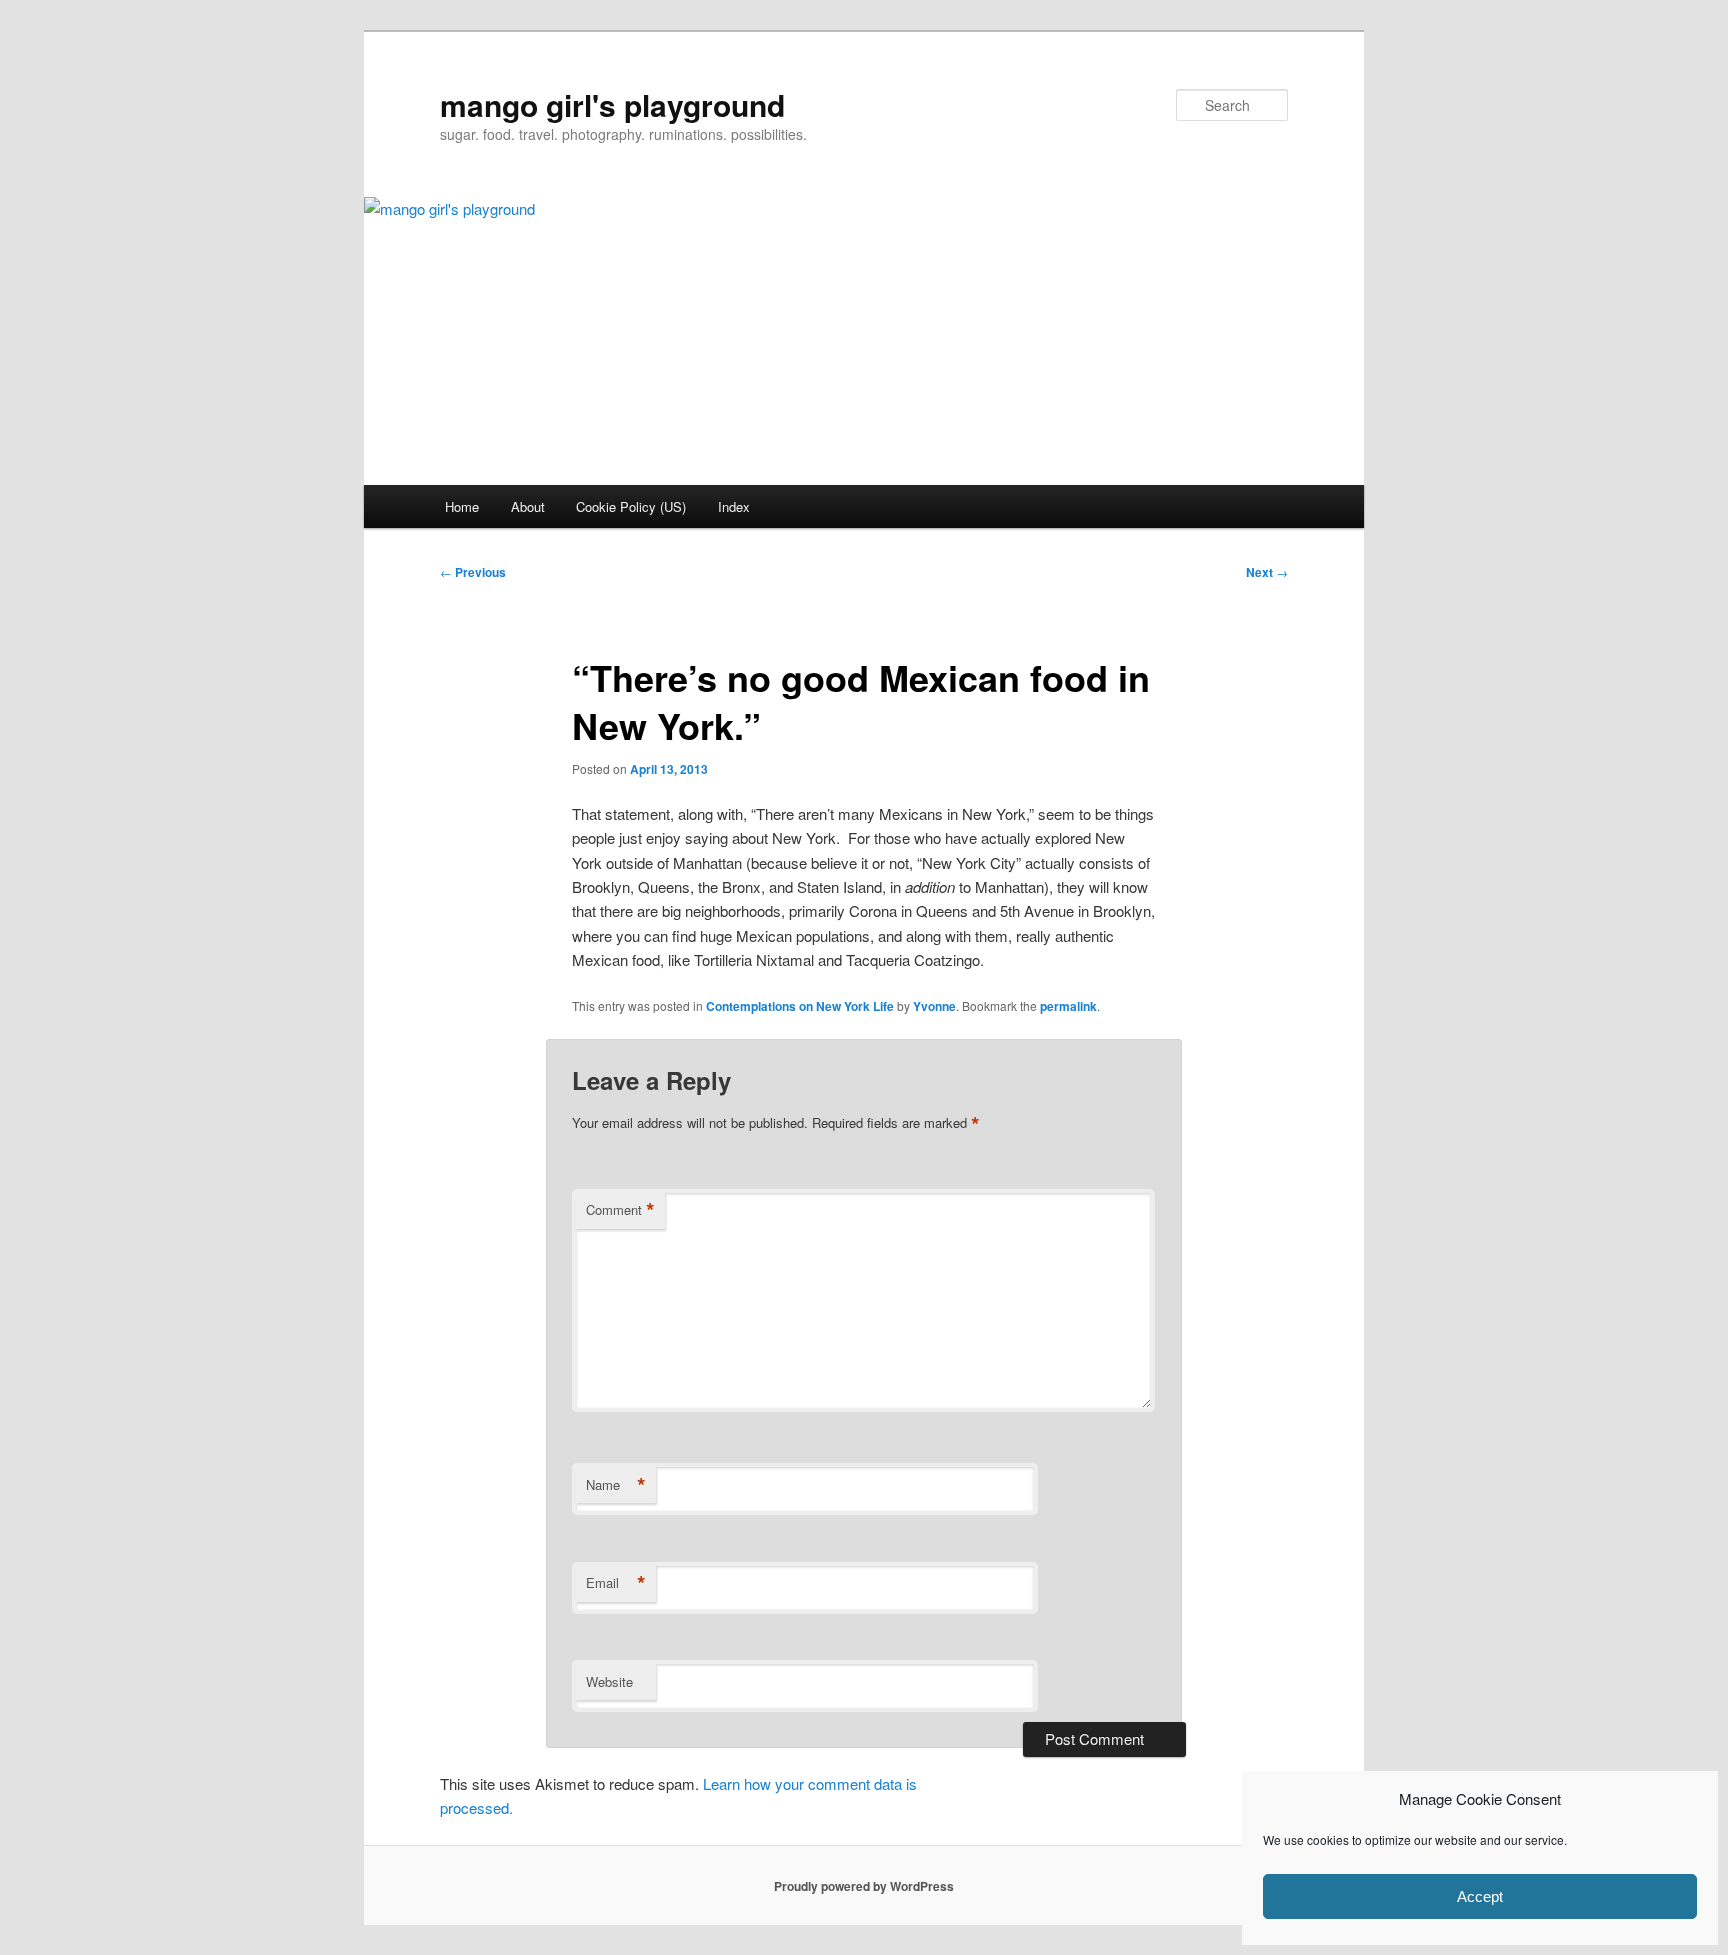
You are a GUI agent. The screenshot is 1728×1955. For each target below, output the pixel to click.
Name (616, 1485)
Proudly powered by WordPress (864, 1886)
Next (1267, 572)
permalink (1068, 1006)
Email (616, 1583)
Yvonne (934, 1006)
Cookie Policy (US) (631, 506)
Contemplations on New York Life (800, 1006)
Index (734, 506)
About (528, 506)
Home (462, 506)
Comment (620, 1210)
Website (609, 1681)
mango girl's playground (612, 104)
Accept (1480, 1896)
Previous (473, 572)
